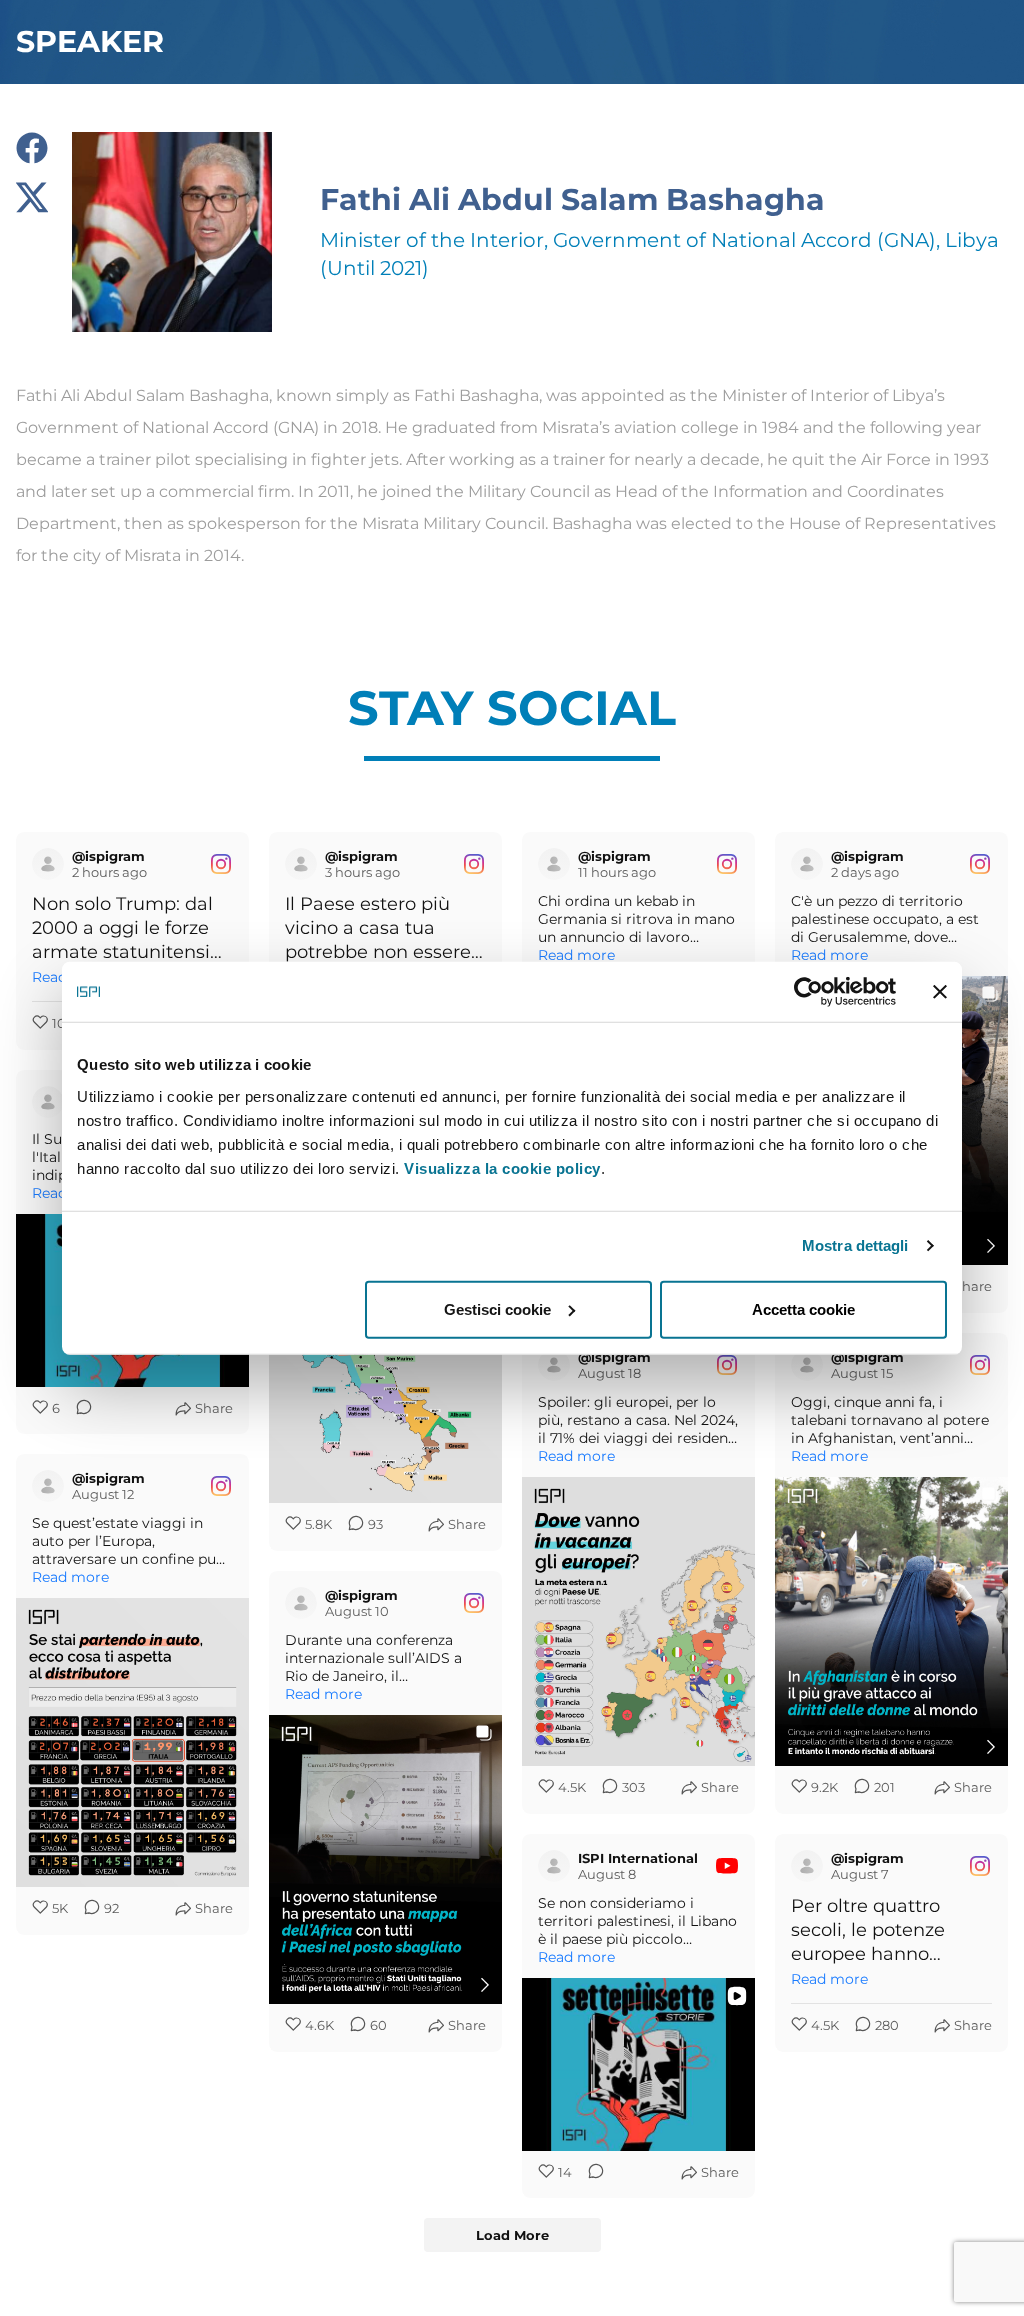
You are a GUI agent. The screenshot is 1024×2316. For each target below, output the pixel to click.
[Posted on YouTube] (727, 1866)
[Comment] (78, 1409)
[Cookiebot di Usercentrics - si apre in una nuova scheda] (808, 992)
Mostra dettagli (855, 1245)
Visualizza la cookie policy (502, 1167)
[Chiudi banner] (940, 992)
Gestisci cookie (497, 1308)
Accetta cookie (803, 1308)
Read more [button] (576, 955)
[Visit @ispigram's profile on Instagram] (48, 864)
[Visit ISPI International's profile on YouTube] (48, 1102)
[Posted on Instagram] (221, 864)
